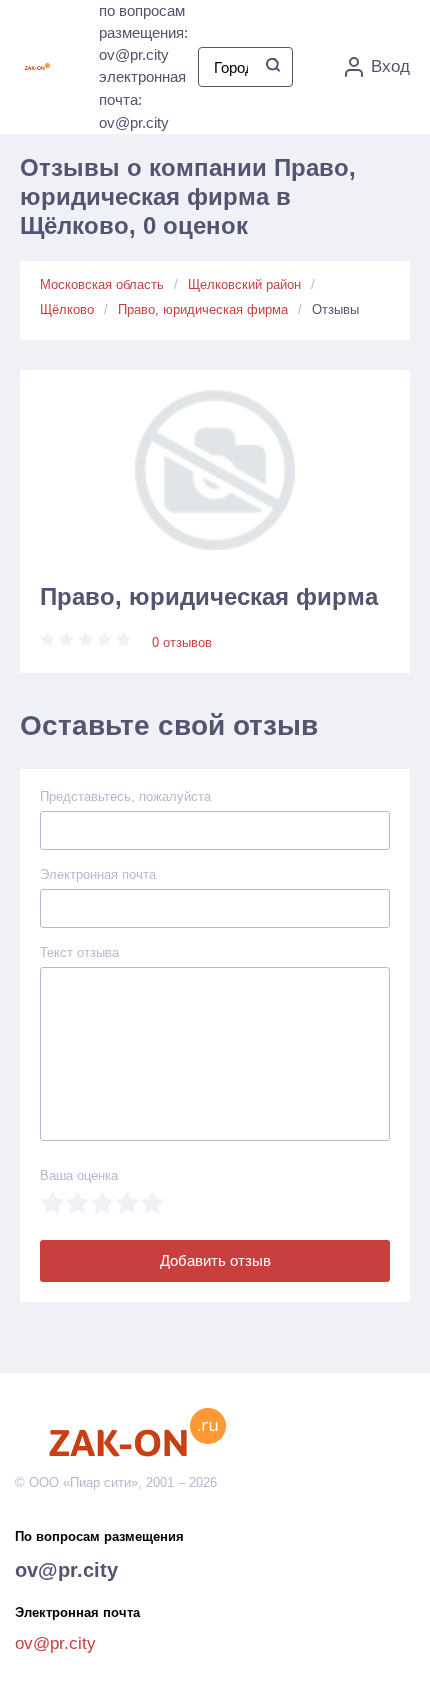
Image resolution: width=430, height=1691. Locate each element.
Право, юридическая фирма (203, 309)
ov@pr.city (66, 1570)
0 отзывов (182, 642)
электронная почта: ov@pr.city (142, 99)
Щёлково (67, 309)
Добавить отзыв (215, 1260)
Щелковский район (244, 284)
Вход (390, 66)
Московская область (102, 284)
